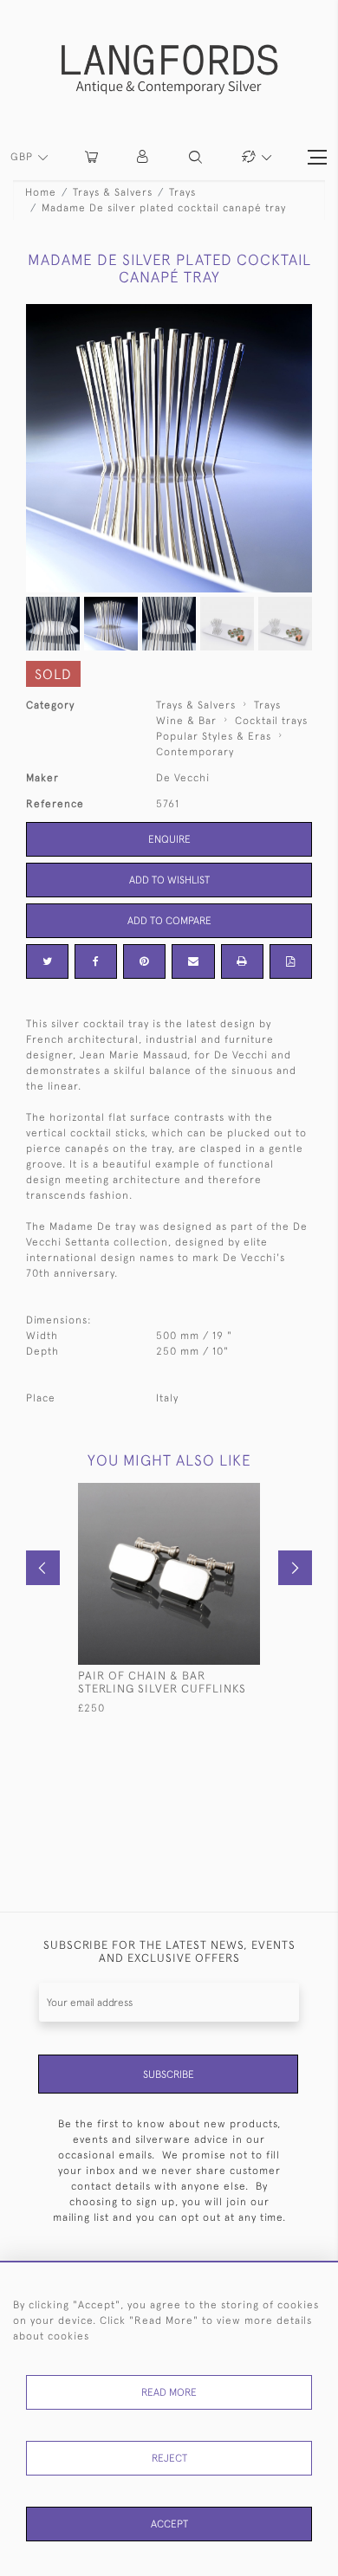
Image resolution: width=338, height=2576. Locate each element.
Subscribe (169, 2074)
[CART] (91, 157)
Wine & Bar (186, 721)
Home (41, 192)
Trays (182, 192)
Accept (169, 2524)
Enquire (169, 839)
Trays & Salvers (113, 192)
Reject (169, 2458)
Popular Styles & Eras (214, 736)
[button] (143, 157)
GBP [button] (23, 157)
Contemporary (195, 752)
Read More (169, 2392)
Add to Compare (169, 921)
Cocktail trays (271, 721)
